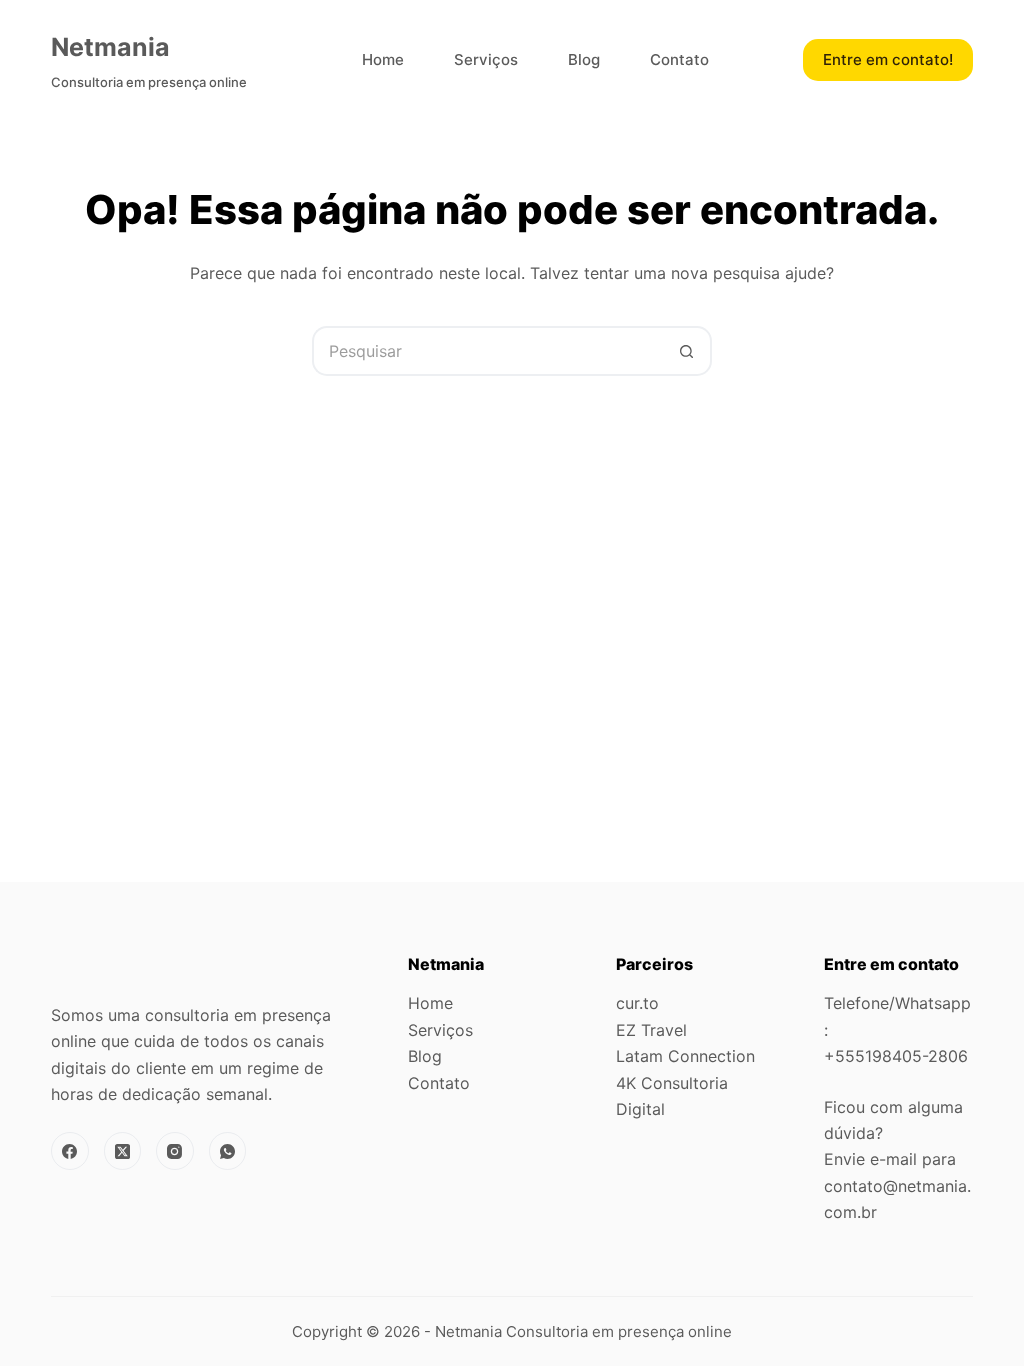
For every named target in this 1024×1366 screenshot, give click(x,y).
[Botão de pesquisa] (687, 351)
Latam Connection (685, 1056)
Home (383, 59)
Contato (679, 59)
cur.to (637, 1003)
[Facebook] (70, 1151)
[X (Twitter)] (123, 1151)
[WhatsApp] (228, 1151)
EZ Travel (651, 1030)
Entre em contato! (888, 59)
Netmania (110, 47)
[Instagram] (175, 1151)
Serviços (486, 59)
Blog (584, 59)
